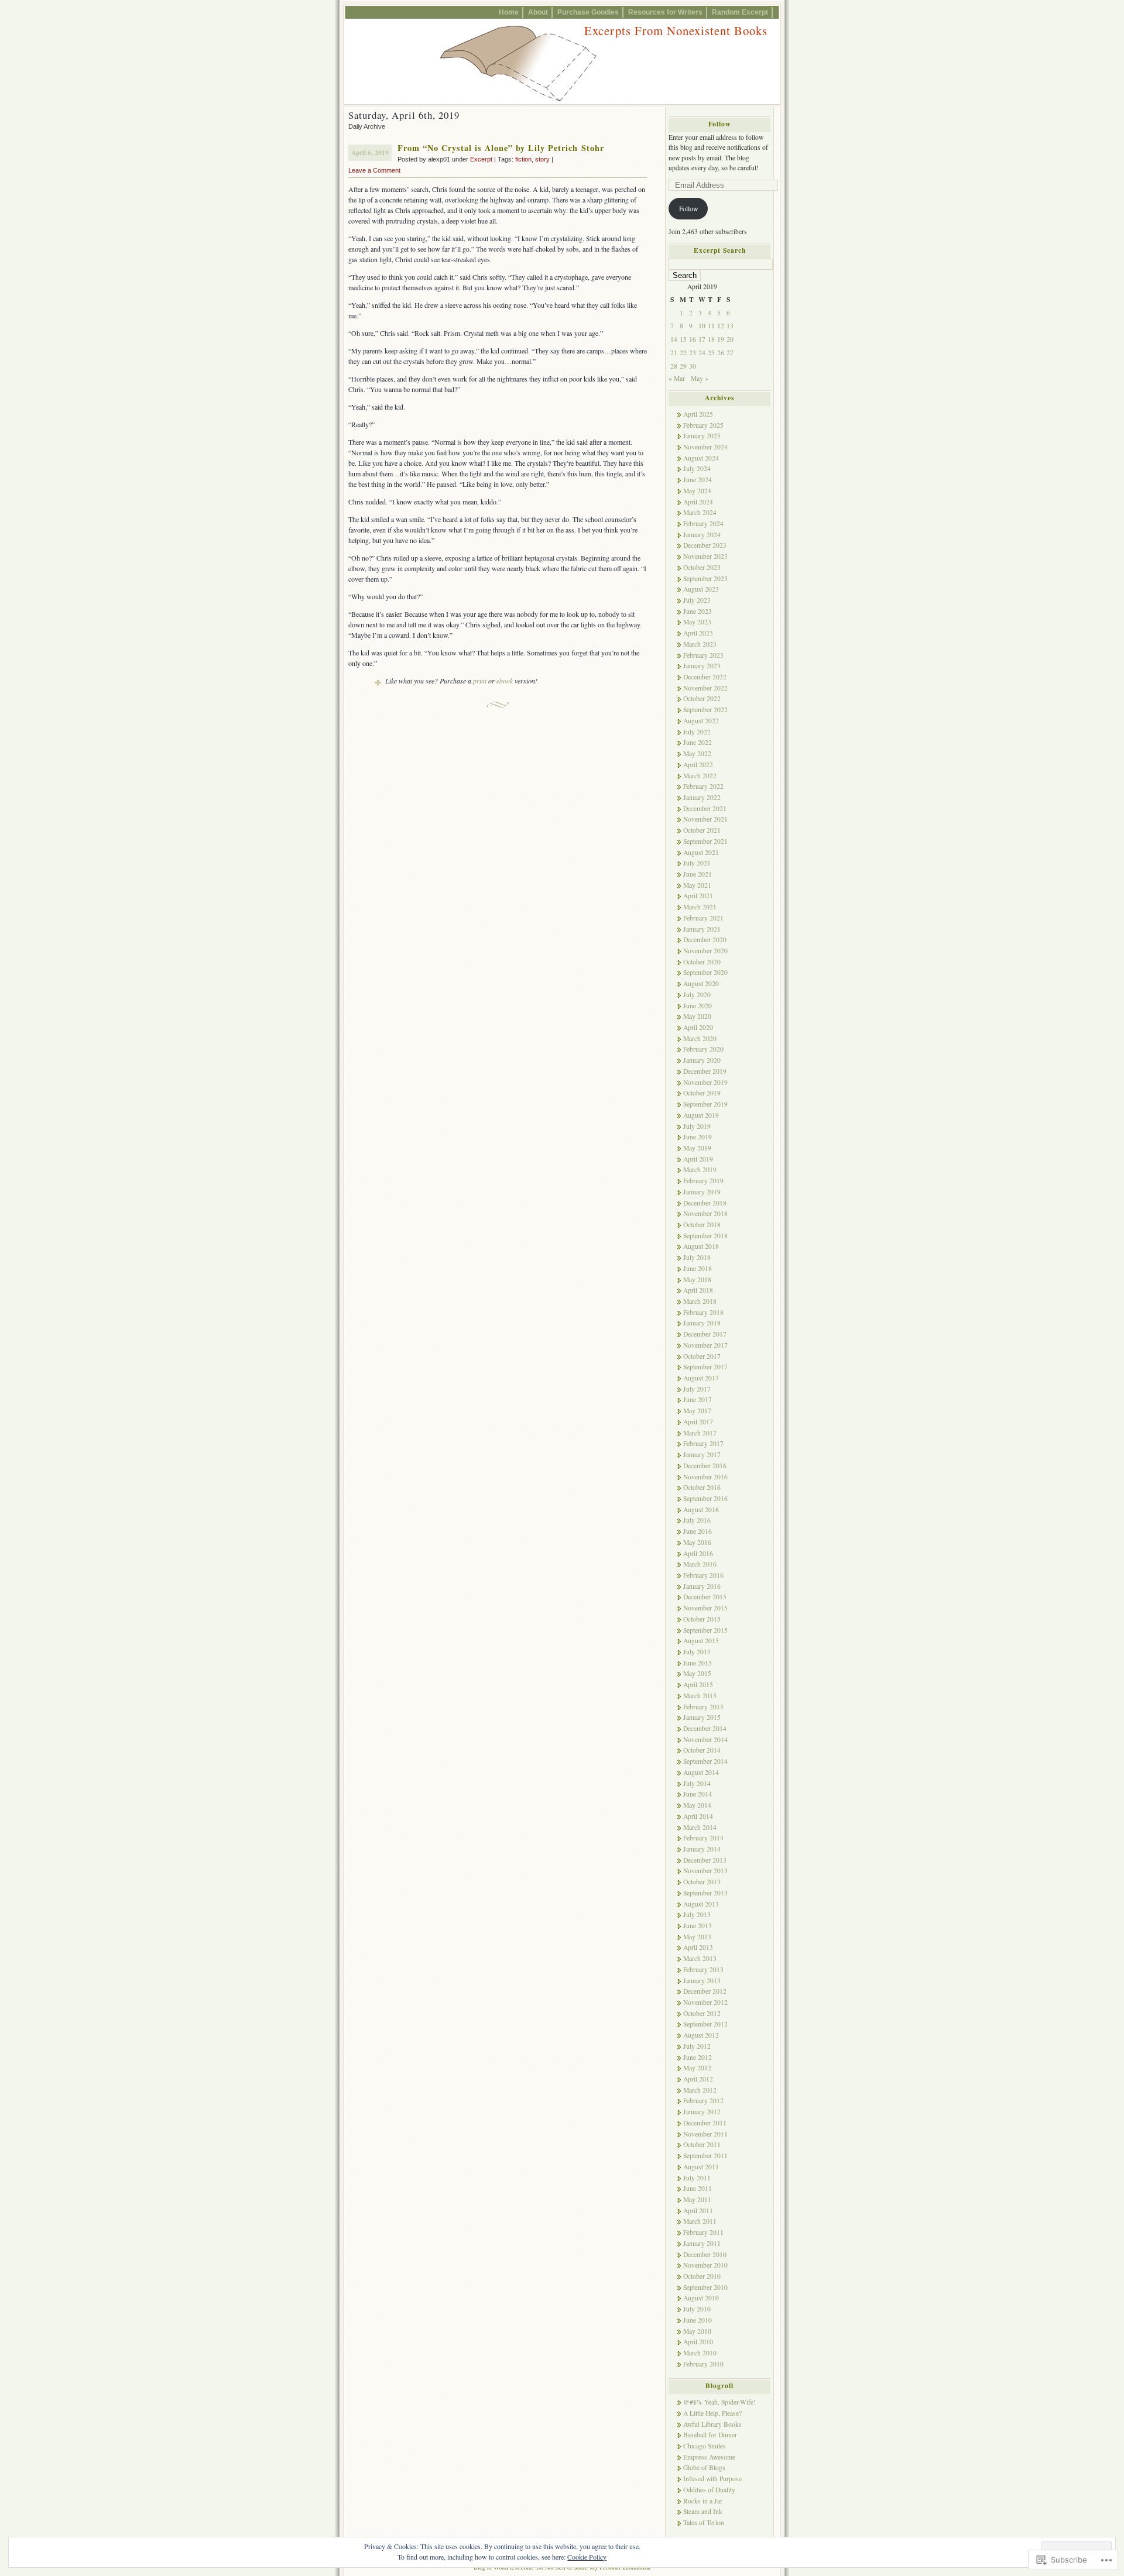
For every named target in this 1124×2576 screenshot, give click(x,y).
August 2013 (701, 1904)
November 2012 (705, 2002)
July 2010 (697, 2309)
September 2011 (705, 2156)
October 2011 (702, 2144)
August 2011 (701, 2167)
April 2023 (698, 633)
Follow (719, 124)
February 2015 (703, 1707)
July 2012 (697, 2046)
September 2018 (705, 1236)
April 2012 (698, 2079)
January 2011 (702, 2243)
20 (730, 339)
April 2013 (698, 1947)
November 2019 (705, 1082)
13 (730, 326)
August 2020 (701, 983)
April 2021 (698, 896)
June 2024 (698, 480)
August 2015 (701, 1641)
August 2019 (701, 1115)
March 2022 (700, 776)
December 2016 (705, 1466)
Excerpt (481, 159)
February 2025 (703, 425)
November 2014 (705, 1739)
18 (711, 339)
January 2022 (702, 797)
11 (711, 326)
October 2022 (702, 698)
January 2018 (702, 1323)
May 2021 (697, 885)
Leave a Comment (374, 170)
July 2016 (697, 1520)
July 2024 (697, 468)
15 (683, 339)
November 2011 (705, 2134)
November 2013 (705, 1871)
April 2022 (698, 765)
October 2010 (702, 2276)
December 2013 (705, 1860)
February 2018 (703, 1312)
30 (693, 366)
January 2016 (702, 1586)
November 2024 (705, 447)
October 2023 (702, 567)
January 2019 (702, 1192)
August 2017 (701, 1378)
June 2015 (698, 1663)
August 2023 (701, 589)
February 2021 (703, 918)
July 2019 (697, 1126)
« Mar (677, 378)
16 (693, 339)
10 (702, 326)
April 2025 (698, 414)
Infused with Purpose (712, 2479)
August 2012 (701, 2035)
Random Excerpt (740, 12)
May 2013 (697, 1937)
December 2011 (705, 2123)
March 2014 (700, 1827)
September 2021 (705, 841)
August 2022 (701, 721)
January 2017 (702, 1454)
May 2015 (697, 1673)
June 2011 (698, 2188)
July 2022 (697, 732)
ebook (505, 681)
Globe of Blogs (704, 2467)
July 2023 (697, 600)
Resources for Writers (665, 12)
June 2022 (698, 742)
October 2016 (702, 1487)
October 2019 (702, 1093)
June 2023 (698, 611)
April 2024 (698, 502)
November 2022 (705, 688)
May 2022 (697, 753)
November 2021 (705, 819)
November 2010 (705, 2265)
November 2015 (705, 1608)
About (538, 12)
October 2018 (702, 1225)
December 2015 (705, 1597)
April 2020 (698, 1027)
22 (683, 353)
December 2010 (705, 2254)
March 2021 (700, 907)
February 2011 (703, 2232)
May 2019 (697, 1148)
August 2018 (701, 1246)
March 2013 (700, 1958)
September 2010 (705, 2287)
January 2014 (702, 1849)
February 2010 (703, 2364)
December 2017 (705, 1334)
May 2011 (697, 2199)
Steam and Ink (703, 2511)
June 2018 (698, 1268)
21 (674, 353)
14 (674, 339)
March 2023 (700, 644)
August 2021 (701, 852)
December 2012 (705, 1991)
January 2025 (702, 436)
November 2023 (705, 556)
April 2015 (698, 1684)
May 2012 (697, 2068)
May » (700, 378)
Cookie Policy (587, 2557)
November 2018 (705, 1213)
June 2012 (698, 2057)
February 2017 (703, 1443)
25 (711, 353)
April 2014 (698, 1816)
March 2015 (700, 1696)
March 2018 (700, 1301)
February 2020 (703, 1049)
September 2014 (705, 1761)
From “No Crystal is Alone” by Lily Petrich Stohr (501, 148)
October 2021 (702, 830)
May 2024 (697, 491)
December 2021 (705, 808)
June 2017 (698, 1399)
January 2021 (702, 929)
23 (693, 353)
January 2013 (702, 1981)
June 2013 (698, 1926)
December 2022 (705, 677)
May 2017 (697, 1411)
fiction (523, 159)
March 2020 (700, 1038)
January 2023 (702, 666)
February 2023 (703, 655)
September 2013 (705, 1893)
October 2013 (702, 1882)
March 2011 (700, 2221)
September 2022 (705, 710)
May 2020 (697, 1016)
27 (730, 353)
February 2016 (703, 1575)
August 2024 (701, 458)
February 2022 (703, 786)
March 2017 (700, 1433)
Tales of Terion (704, 2522)
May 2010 (697, 2331)
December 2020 (705, 940)
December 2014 (705, 1728)
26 (721, 353)
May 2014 (697, 1805)
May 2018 (697, 1280)
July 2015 (697, 1652)
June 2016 (698, 1531)
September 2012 (705, 2024)
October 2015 (702, 1619)
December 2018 (705, 1203)
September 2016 (705, 1498)
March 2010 (700, 2353)
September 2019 (705, 1104)
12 (721, 326)
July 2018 (697, 1257)
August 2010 (701, 2298)
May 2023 (697, 622)
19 (721, 339)
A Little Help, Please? (712, 2413)
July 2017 (697, 1389)
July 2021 (697, 863)
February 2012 (703, 2101)
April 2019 (698, 1159)
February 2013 (703, 1969)
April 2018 (698, 1290)
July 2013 (697, 1914)
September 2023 (705, 578)
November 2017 (705, 1345)
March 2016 (700, 1564)
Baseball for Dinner (710, 2435)
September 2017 (705, 1367)
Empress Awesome (709, 2457)
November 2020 (705, 951)
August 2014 (701, 1772)
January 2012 (702, 2112)
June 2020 (698, 1006)
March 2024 (700, 512)
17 (702, 339)
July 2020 (697, 995)
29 (683, 366)
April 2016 (698, 1553)
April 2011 (698, 2211)
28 (674, 366)
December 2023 (705, 545)
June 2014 (698, 1794)
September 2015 (705, 1630)
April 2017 (698, 1422)
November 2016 (705, 1477)
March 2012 (700, 2090)
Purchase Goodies (588, 12)
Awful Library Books (712, 2424)
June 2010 (698, 2320)
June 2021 (698, 874)
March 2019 (700, 1169)
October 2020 (702, 962)
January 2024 (702, 535)
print (480, 681)
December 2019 (705, 1071)
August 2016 (701, 1509)
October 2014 (702, 1750)
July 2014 (697, 1783)
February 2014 (703, 1838)
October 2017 (702, 1356)
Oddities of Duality (709, 2490)
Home (509, 12)
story (542, 159)
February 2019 (703, 1181)
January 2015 (702, 1717)
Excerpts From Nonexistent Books (676, 30)
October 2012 (702, 2013)
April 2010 (698, 2342)
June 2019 (698, 1137)
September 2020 (705, 972)
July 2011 (697, 2178)
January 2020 (702, 1060)
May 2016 (697, 1542)
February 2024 (703, 523)
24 (702, 353)
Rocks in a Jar (703, 2501)
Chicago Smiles (705, 2446)
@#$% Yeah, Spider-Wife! (719, 2402)
